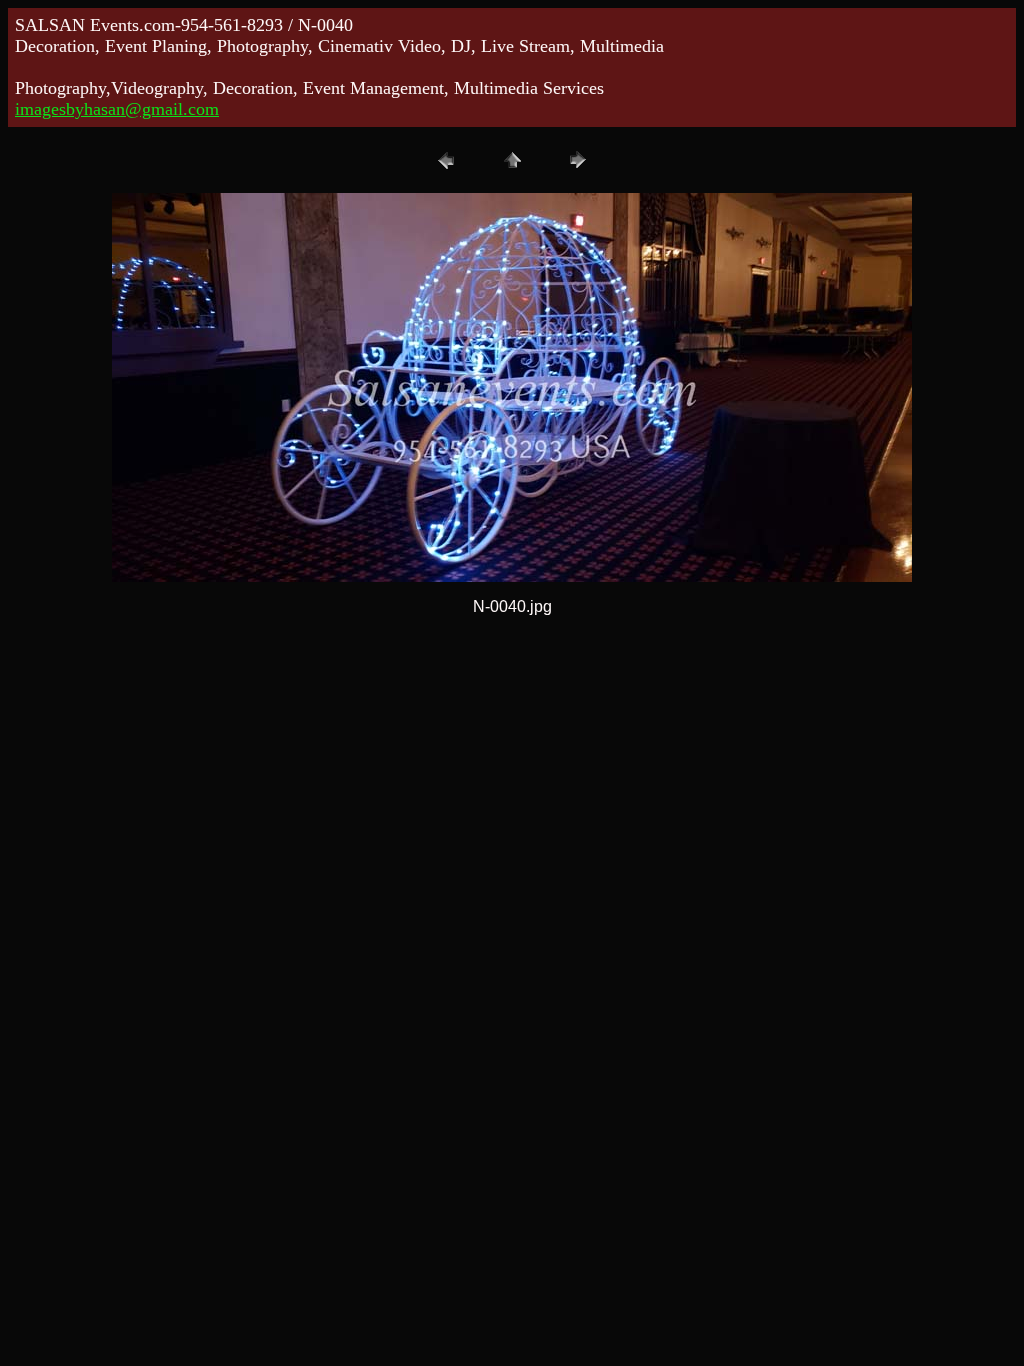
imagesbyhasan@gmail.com (117, 109)
